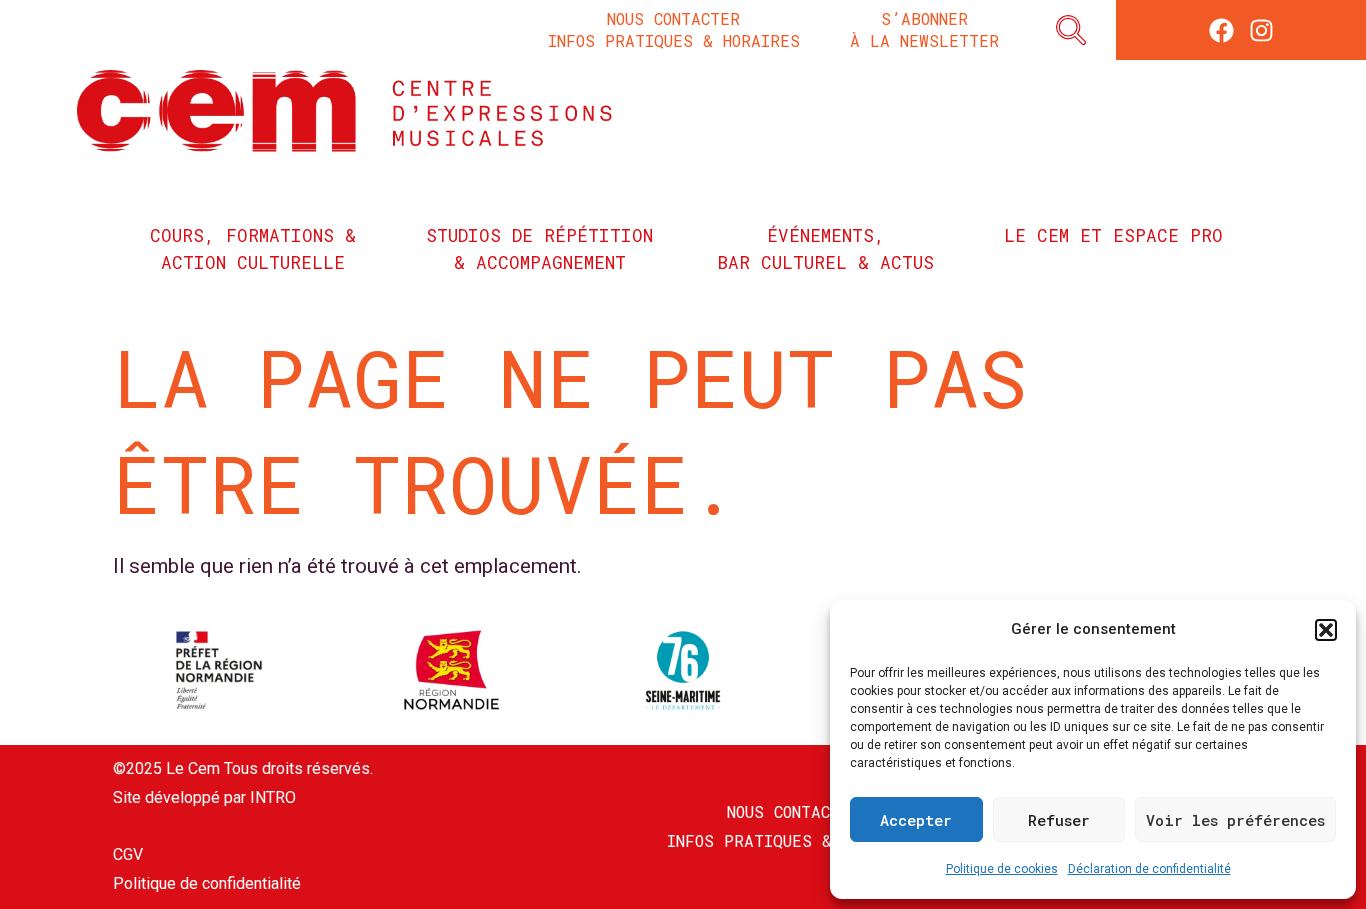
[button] (1326, 630)
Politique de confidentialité (207, 883)
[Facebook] (1221, 30)
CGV (128, 854)
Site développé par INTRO (204, 797)
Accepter (916, 820)
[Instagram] (1261, 30)
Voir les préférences (1235, 820)
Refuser (1059, 820)
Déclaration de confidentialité (1149, 869)
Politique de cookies (1002, 869)
